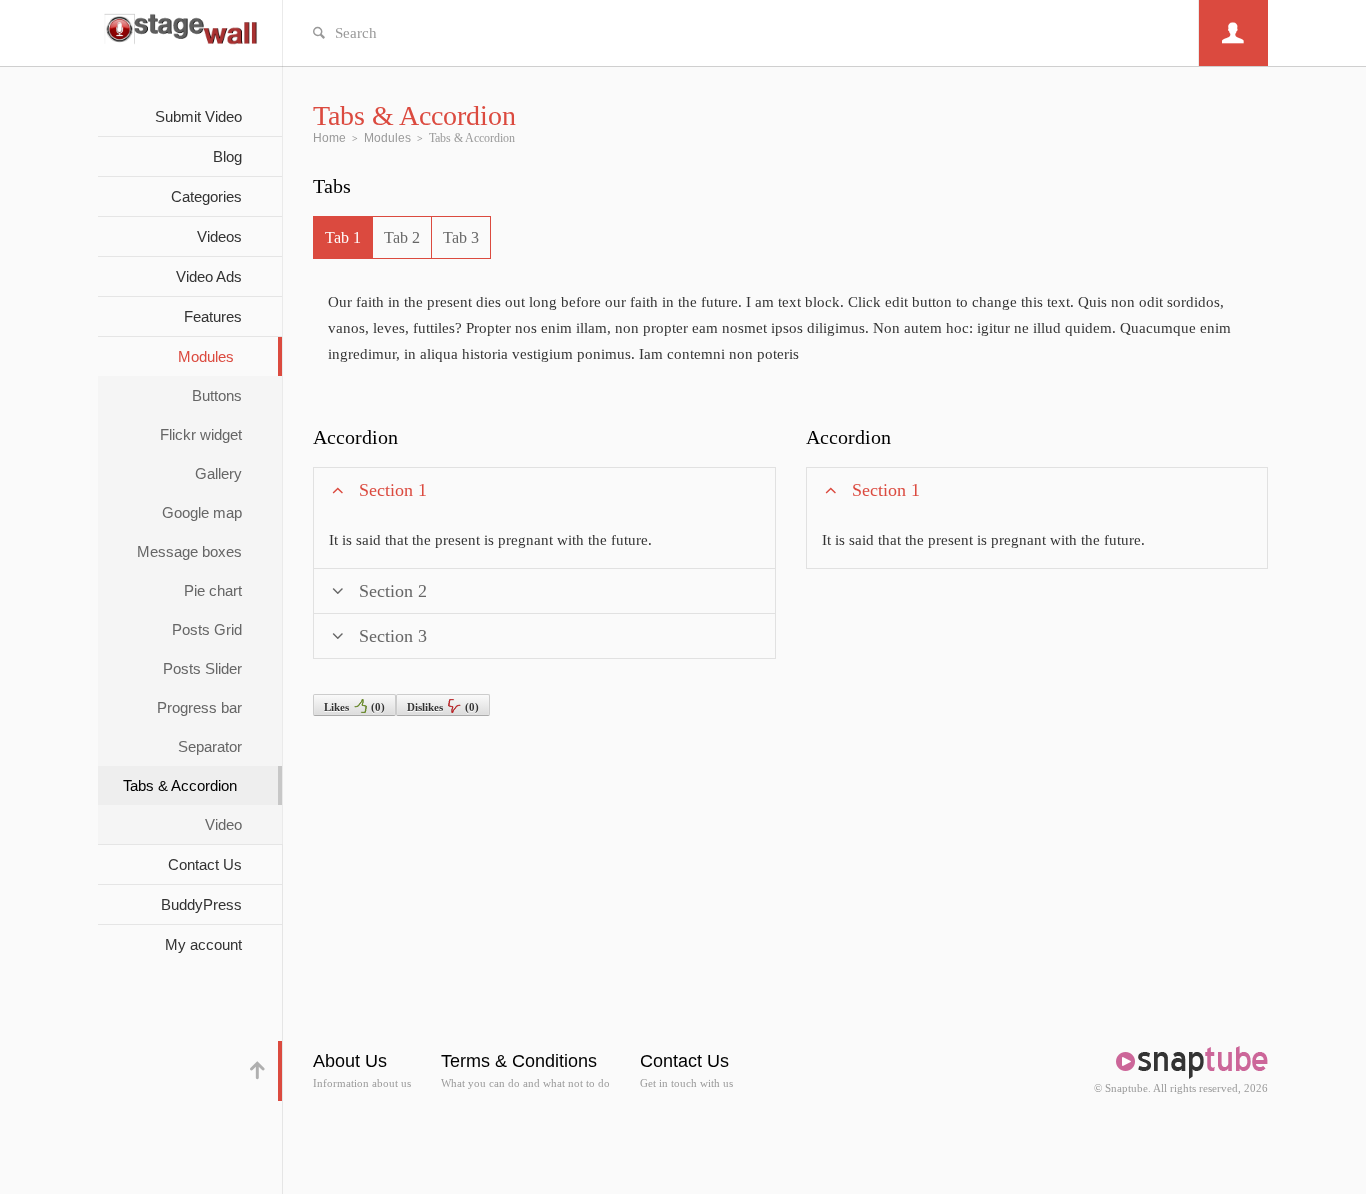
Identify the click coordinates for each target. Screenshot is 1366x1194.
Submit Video (198, 116)
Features (213, 316)
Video (223, 824)
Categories (206, 196)
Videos (219, 236)
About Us (350, 1061)
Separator (210, 746)
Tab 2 (402, 237)
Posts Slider (202, 668)
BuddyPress (201, 904)
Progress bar (199, 707)
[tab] (343, 237)
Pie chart (213, 590)
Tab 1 (343, 237)
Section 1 (393, 490)
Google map (202, 512)
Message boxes (189, 551)
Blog (227, 156)
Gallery (218, 473)
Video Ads (209, 276)
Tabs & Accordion (180, 785)
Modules (206, 356)
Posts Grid (207, 629)
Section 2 (393, 591)
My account (203, 944)
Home (329, 138)
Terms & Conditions (519, 1061)
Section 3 (393, 636)
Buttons (217, 395)
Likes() (354, 707)
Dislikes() (443, 707)
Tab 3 (461, 237)
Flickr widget (201, 434)
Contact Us (205, 864)
